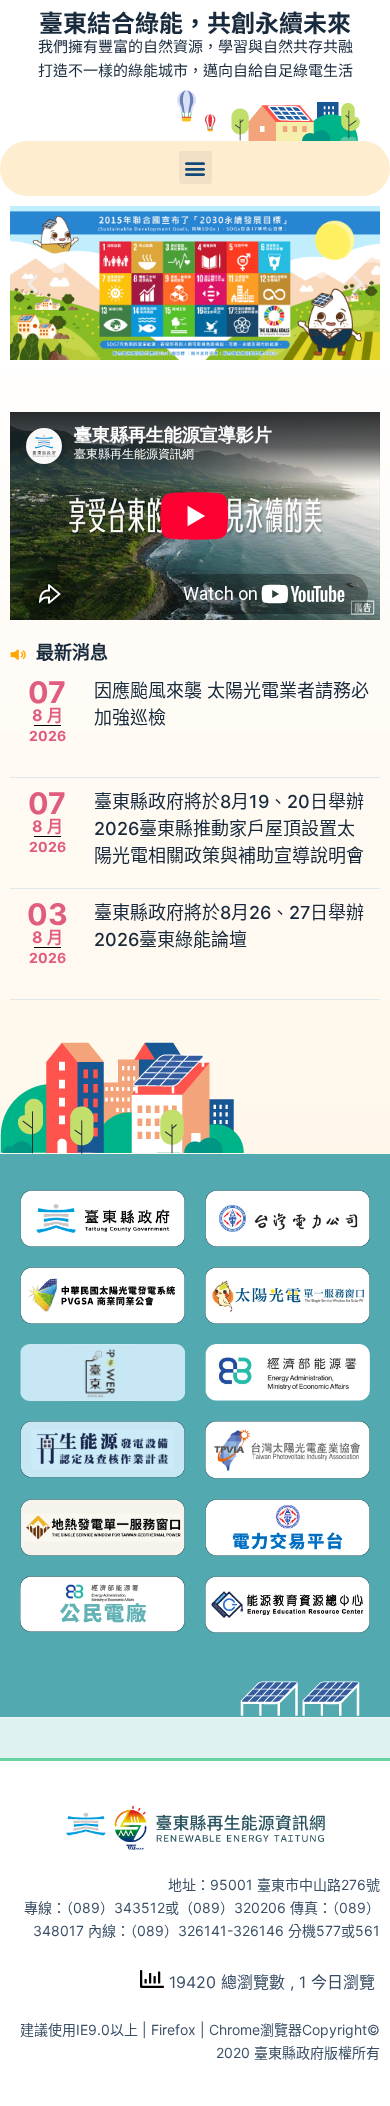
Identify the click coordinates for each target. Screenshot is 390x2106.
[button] (195, 167)
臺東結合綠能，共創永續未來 (195, 21)
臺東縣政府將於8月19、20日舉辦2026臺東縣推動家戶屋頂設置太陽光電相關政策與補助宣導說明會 (229, 828)
